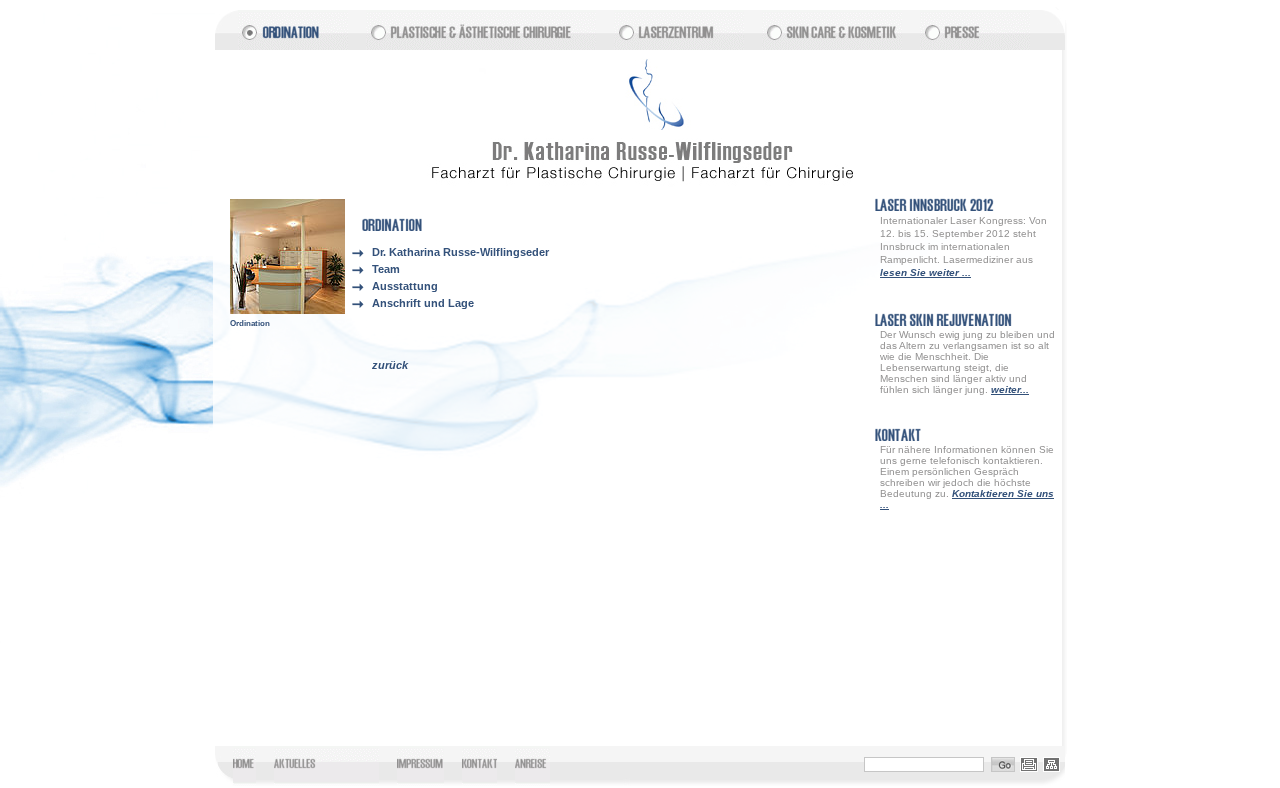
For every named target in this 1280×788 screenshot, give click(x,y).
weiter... (1010, 389)
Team (386, 269)
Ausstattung (405, 286)
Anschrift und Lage (423, 303)
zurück (390, 365)
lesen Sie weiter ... (925, 272)
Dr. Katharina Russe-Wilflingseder (460, 252)
